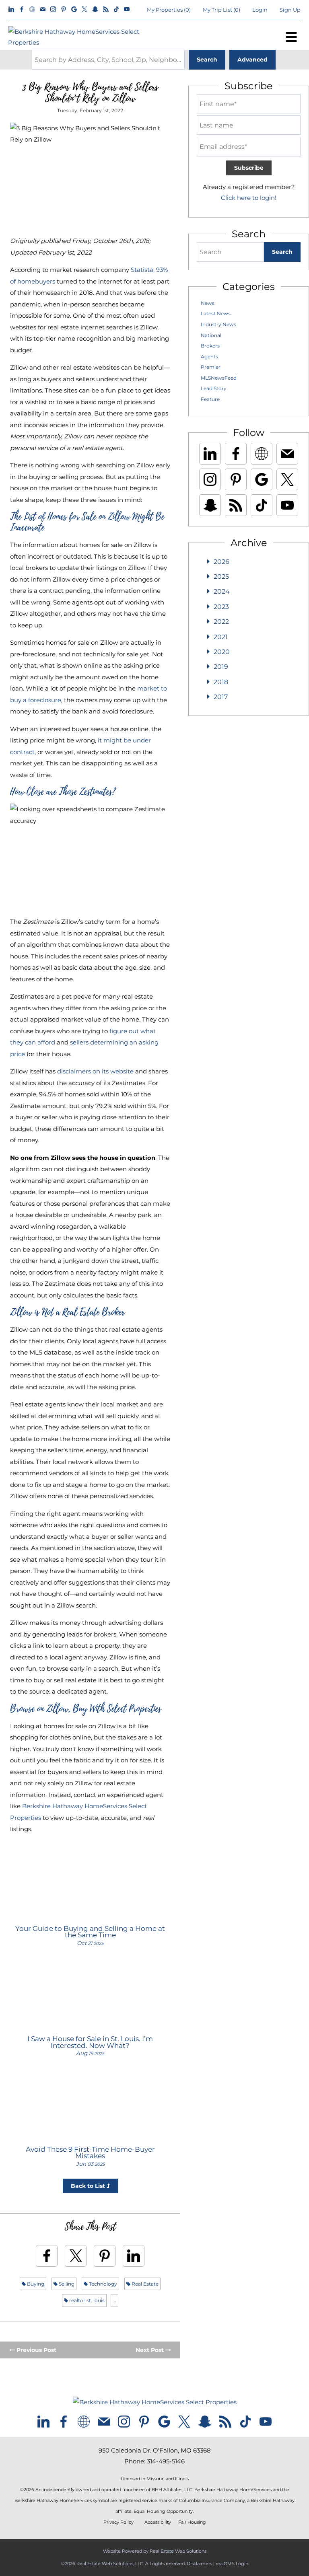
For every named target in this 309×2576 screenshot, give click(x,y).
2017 (221, 697)
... (114, 2300)
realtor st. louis (86, 2300)
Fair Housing (192, 2522)
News (208, 303)
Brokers (210, 346)
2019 (221, 667)
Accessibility (158, 2522)
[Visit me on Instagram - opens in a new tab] (53, 10)
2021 (221, 637)
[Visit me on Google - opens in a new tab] (74, 10)
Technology (102, 2284)
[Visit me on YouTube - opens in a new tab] (127, 10)
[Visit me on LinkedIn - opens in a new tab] (11, 10)
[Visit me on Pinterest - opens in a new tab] (64, 10)
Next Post (150, 2350)
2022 (221, 622)
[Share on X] (76, 2256)
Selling (66, 2284)
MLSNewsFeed (219, 378)
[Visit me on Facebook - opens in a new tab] (22, 10)
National (211, 335)
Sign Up (290, 10)
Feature (210, 399)
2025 (221, 577)
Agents (209, 357)
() (169, 10)
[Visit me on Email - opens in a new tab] (43, 10)
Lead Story (214, 388)
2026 (221, 562)
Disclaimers (199, 2564)
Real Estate (144, 2284)
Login (260, 10)
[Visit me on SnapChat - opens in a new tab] (95, 10)
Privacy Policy (118, 2522)
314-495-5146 (166, 2461)
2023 (221, 607)
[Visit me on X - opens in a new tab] (84, 10)
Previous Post (36, 2350)
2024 (222, 591)
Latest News (216, 314)
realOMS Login (232, 2564)
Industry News (218, 324)
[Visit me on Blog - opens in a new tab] (106, 10)
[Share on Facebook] (47, 2256)
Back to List (89, 2186)
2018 (221, 682)
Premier (211, 367)
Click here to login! (249, 198)
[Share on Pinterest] (105, 2256)
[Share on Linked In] (134, 2256)
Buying (35, 2284)
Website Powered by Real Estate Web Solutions (155, 2551)
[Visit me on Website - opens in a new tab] (32, 10)
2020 (222, 652)
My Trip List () (221, 10)
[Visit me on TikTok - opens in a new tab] (116, 10)
